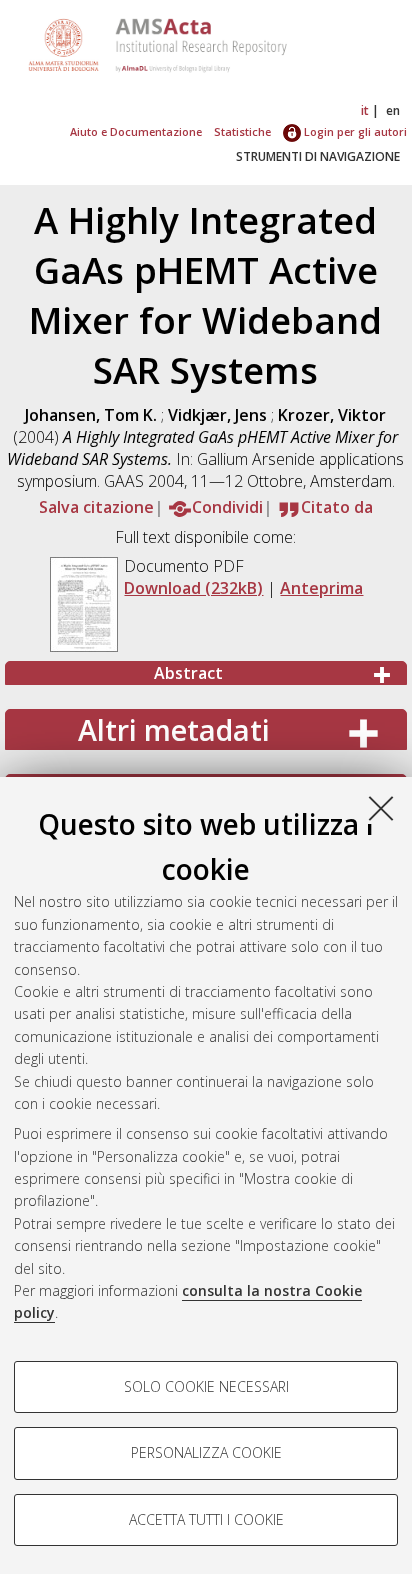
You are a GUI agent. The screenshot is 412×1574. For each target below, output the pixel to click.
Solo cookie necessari (206, 1386)
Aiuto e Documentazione (136, 131)
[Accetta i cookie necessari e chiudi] (381, 808)
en (393, 110)
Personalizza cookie (206, 1452)
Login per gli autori (354, 131)
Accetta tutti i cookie (206, 1519)
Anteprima (321, 588)
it (365, 110)
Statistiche (242, 131)
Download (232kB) (193, 588)
